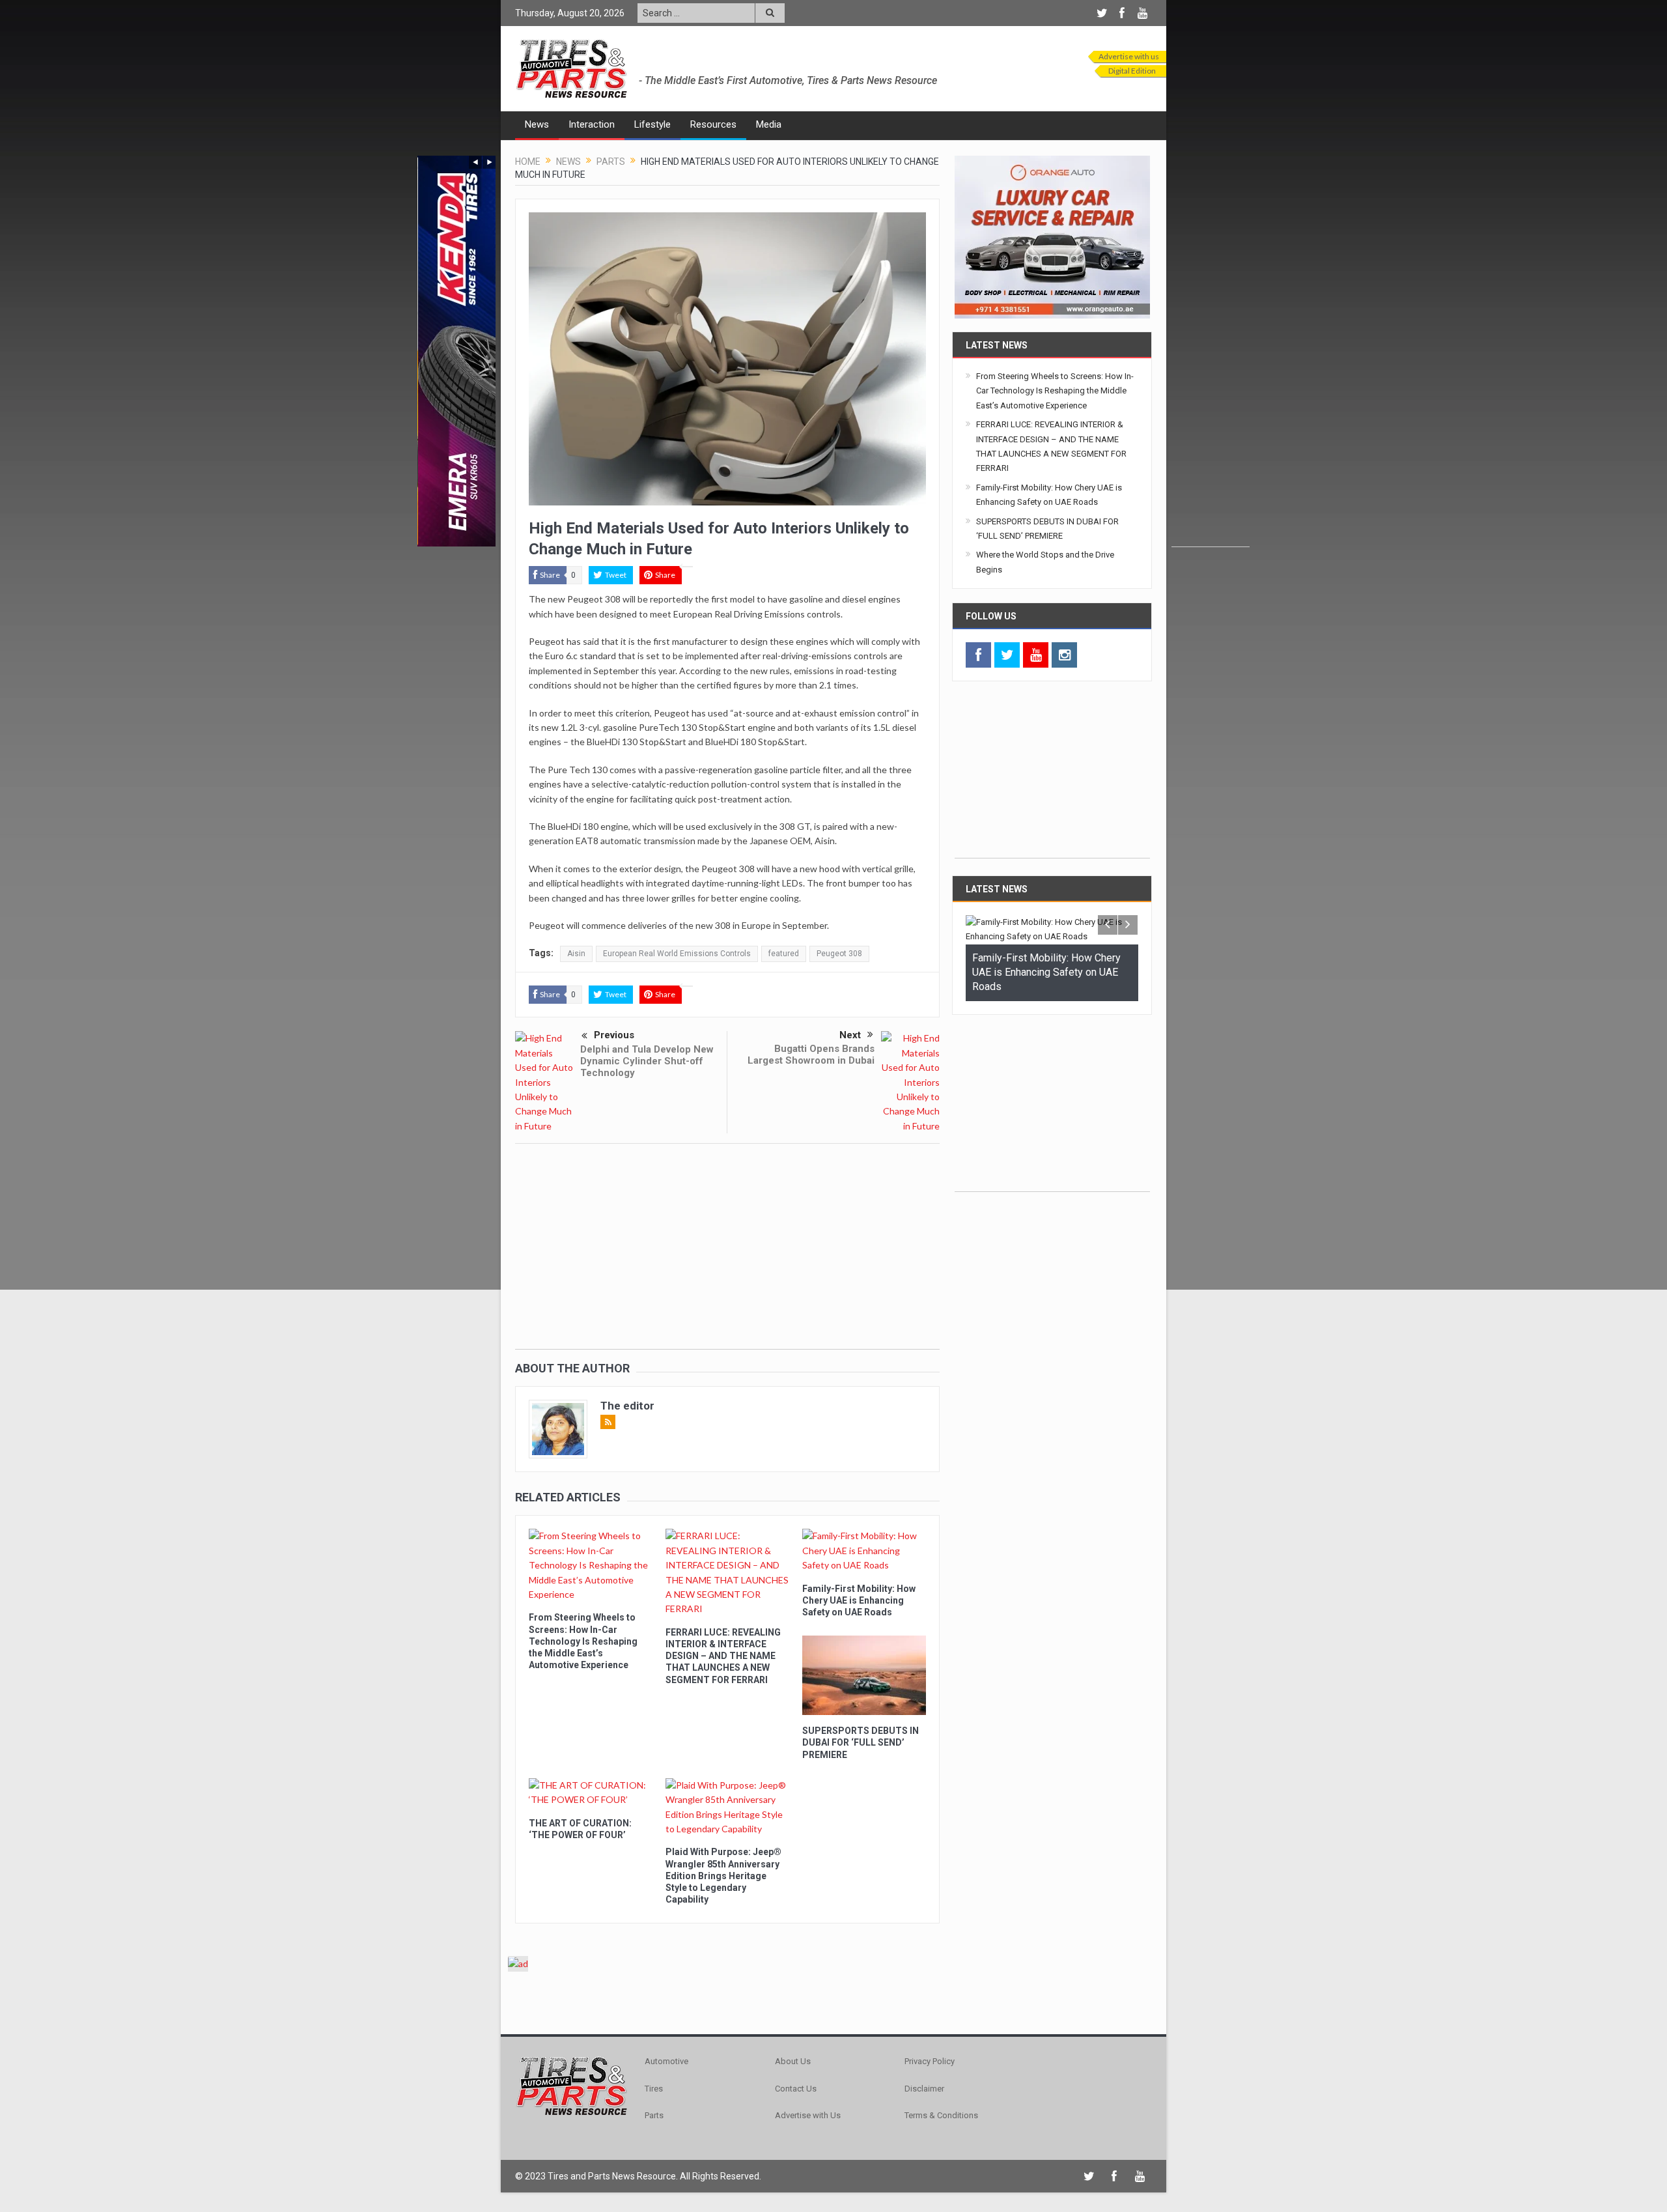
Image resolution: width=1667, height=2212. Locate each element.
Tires (654, 2089)
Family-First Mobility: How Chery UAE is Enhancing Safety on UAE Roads (859, 1600)
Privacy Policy (930, 2061)
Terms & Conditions (941, 2115)
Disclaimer (924, 2089)
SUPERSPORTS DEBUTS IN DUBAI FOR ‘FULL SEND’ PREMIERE (861, 1742)
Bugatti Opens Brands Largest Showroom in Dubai (811, 1055)
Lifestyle (652, 124)
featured (784, 954)
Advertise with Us (808, 2115)
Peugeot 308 (839, 954)
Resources (713, 124)
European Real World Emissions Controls (677, 954)
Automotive (666, 2061)
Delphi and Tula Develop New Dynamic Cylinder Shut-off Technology (647, 1061)
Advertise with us (1129, 56)
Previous (614, 1035)
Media (769, 124)
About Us (793, 2061)
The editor (627, 1406)
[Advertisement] (1211, 351)
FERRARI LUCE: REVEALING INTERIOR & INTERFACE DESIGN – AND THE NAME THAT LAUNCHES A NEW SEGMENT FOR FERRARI (723, 1656)
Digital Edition (1132, 71)
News (537, 124)
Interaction (592, 124)
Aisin (576, 954)
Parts (654, 2115)
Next (850, 1035)
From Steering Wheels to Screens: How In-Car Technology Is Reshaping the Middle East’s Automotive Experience (583, 1641)
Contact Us (796, 2089)
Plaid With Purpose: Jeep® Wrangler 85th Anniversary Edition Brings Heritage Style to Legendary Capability (723, 1876)
